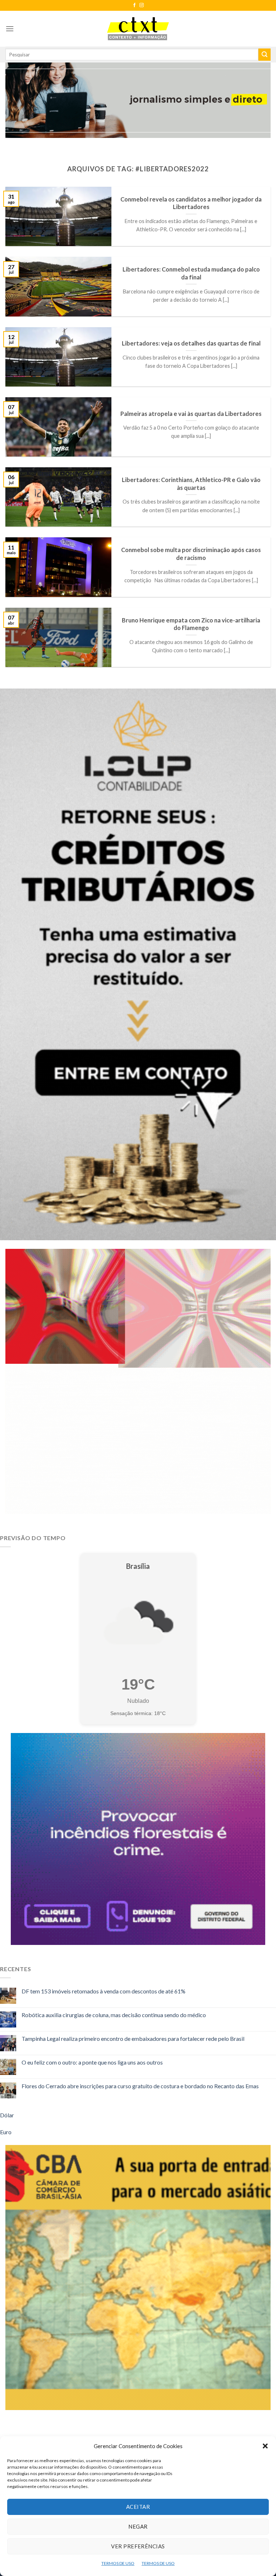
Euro (6, 2132)
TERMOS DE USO (118, 2563)
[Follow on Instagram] (142, 5)
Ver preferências (138, 2546)
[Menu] (10, 29)
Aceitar (138, 2507)
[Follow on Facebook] (134, 5)
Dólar (7, 2115)
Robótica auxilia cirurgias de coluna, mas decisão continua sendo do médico (114, 2015)
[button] (265, 2446)
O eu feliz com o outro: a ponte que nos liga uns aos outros (92, 2062)
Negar (138, 2526)
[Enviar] (264, 55)
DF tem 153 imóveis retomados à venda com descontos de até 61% (103, 1991)
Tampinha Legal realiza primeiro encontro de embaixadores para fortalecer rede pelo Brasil (133, 2038)
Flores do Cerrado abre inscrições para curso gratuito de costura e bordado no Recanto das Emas (140, 2086)
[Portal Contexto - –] (138, 29)
